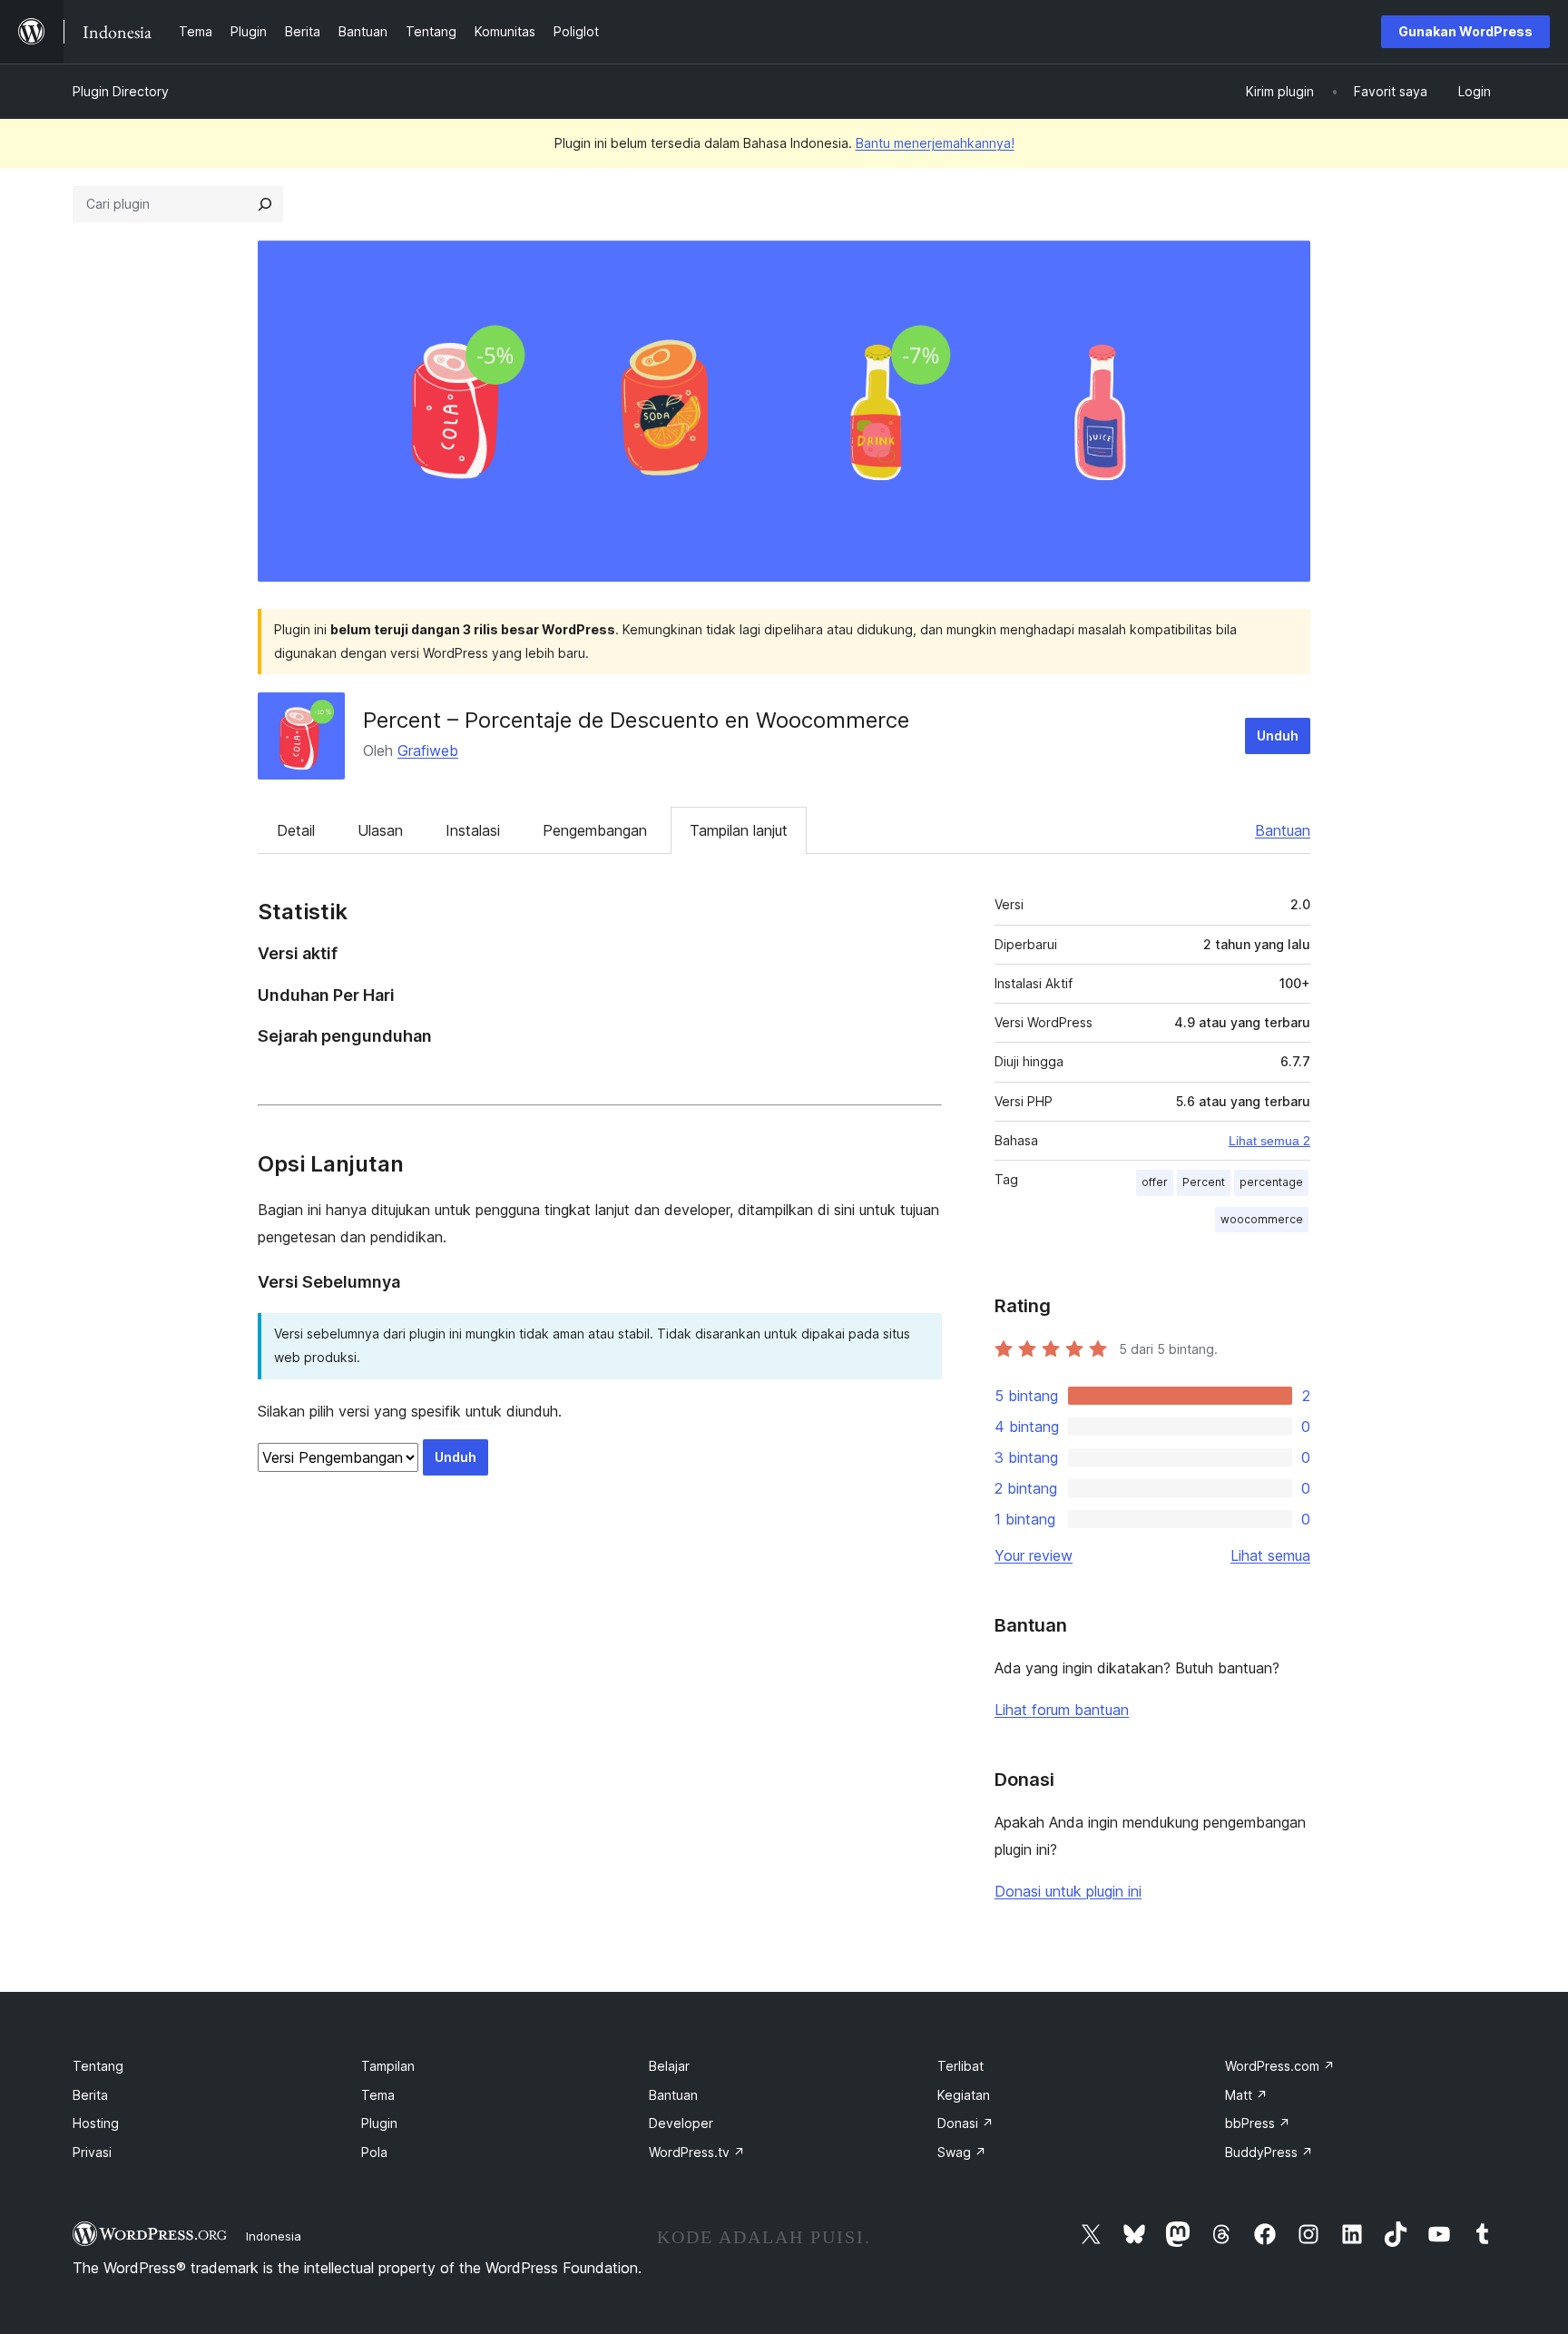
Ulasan (380, 830)
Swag (962, 2152)
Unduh (1278, 736)
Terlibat (960, 2066)
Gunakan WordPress (1465, 31)
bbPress (1258, 2123)
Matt (1246, 2095)
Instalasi (473, 830)
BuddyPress (1269, 2152)
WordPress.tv (697, 2152)
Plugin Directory (121, 91)
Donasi (965, 2123)
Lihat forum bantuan (1062, 1710)
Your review (1034, 1555)
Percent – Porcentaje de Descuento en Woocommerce (636, 720)
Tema (378, 2095)
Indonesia (274, 2236)
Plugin (379, 2123)
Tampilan (388, 2066)
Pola (374, 2152)
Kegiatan (964, 2095)
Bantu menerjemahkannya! (935, 143)
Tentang (98, 2066)
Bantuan (1283, 830)
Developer (681, 2123)
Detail (296, 830)
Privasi (92, 2152)
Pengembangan (595, 830)
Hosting (96, 2123)
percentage (1271, 1182)
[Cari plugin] (265, 204)
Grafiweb (428, 750)
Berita (90, 2095)
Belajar (669, 2066)
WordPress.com (1280, 2066)
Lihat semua (1270, 1555)
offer (1155, 1182)
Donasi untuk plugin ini (1068, 1891)
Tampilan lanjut (739, 830)
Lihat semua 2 (1269, 1141)
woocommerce (1262, 1219)
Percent (1204, 1182)
